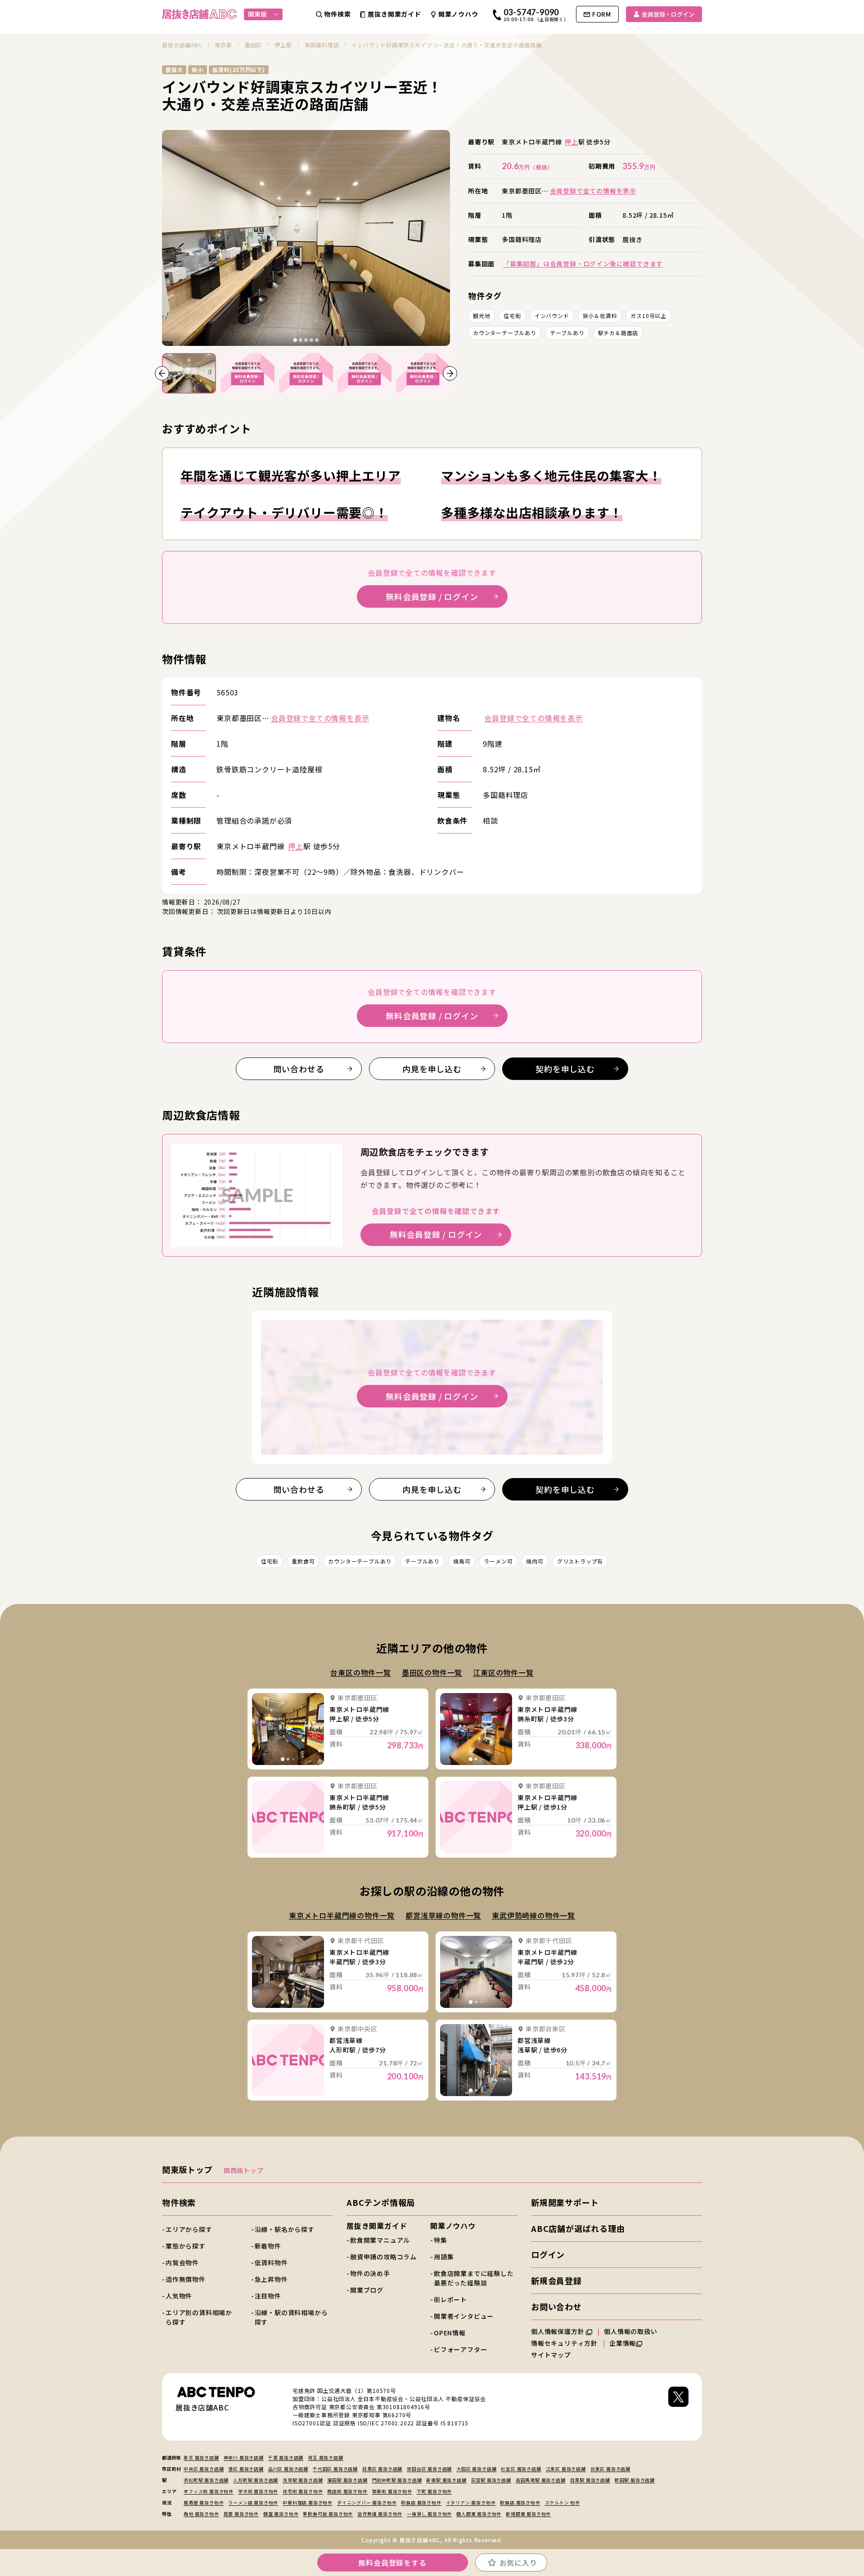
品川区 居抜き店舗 (288, 2469)
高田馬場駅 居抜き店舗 (541, 2480)
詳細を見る (288, 1729)
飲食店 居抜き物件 (520, 2502)
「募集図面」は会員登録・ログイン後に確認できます (583, 264)
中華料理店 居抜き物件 (308, 2502)
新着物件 (268, 2246)
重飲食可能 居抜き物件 (328, 2514)
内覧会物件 (182, 2262)
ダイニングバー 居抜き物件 (367, 2502)
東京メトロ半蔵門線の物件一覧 (342, 1915)
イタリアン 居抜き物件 (471, 2502)
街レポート (450, 2299)
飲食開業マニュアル (380, 2240)
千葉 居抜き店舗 (286, 2457)
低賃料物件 (271, 2262)
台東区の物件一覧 (360, 1672)
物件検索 (179, 2202)
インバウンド (552, 316)
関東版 (257, 14)
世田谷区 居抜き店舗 (429, 2469)
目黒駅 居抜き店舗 (590, 2480)
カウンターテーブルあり (505, 333)
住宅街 (512, 316)
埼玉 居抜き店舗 (325, 2457)
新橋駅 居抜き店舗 (446, 2480)
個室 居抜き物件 (281, 2514)
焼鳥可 (462, 1561)
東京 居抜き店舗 (201, 2457)
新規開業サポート (565, 2202)
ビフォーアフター (460, 2349)
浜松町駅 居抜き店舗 (206, 2480)
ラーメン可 (498, 1561)
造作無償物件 (186, 2279)
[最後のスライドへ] (162, 373)
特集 (441, 2240)
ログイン (548, 2254)
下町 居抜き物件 (434, 2491)
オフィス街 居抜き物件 (209, 2491)
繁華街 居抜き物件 (392, 2491)
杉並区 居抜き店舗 (521, 2469)
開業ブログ (367, 2290)
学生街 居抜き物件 (258, 2491)
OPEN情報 (450, 2333)
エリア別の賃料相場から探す (199, 2317)
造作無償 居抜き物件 (380, 2514)
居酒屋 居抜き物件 (204, 2502)
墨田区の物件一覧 (432, 1672)
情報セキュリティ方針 (564, 2343)
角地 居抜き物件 (201, 2514)
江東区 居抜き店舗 (566, 2469)
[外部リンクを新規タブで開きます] (678, 2407)
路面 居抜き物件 (241, 2514)
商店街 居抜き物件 (347, 2491)
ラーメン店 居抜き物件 (253, 2502)
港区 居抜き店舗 (246, 2469)
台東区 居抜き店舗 (610, 2469)
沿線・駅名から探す (285, 2229)
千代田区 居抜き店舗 (335, 2469)
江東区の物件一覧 (503, 1672)
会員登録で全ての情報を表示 (593, 191)
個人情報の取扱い (631, 2331)
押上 (571, 142)
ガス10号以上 (648, 316)
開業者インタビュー (464, 2316)
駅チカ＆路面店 (618, 333)
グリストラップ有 (580, 1561)
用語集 (444, 2257)
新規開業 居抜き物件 (528, 2514)
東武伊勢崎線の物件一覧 (533, 1915)
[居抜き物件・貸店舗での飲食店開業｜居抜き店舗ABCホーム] (199, 14)
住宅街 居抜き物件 (303, 2491)
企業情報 (623, 2343)
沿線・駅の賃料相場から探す (291, 2317)
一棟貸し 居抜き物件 (429, 2514)
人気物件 (179, 2296)
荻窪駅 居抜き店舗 (491, 2480)
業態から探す (186, 2246)
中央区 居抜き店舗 (204, 2469)
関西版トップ (244, 2170)
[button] (189, 373)
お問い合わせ (556, 2307)
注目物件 (268, 2296)
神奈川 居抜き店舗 (244, 2457)
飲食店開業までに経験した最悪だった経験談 (474, 2278)
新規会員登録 (556, 2280)
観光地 (481, 316)
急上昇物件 (271, 2279)
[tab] (295, 340)
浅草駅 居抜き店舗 (303, 2480)
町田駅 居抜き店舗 (635, 2480)
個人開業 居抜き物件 (479, 2514)
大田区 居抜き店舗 (476, 2469)
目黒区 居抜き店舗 (382, 2469)
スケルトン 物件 (562, 2502)
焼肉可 (535, 1561)
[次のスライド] (450, 373)
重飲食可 (303, 1561)
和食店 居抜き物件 (421, 2502)
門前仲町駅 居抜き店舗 (397, 2480)
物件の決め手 (370, 2273)
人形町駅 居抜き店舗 (256, 2480)
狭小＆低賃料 (600, 316)
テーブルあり (567, 333)
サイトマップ (551, 2355)
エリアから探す (189, 2229)
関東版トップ (187, 2169)
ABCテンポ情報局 (381, 2202)
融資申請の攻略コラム (383, 2257)
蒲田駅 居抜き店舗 (347, 2480)
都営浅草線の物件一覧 (443, 1915)
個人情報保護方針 (558, 2331)
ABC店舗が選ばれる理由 (578, 2228)
